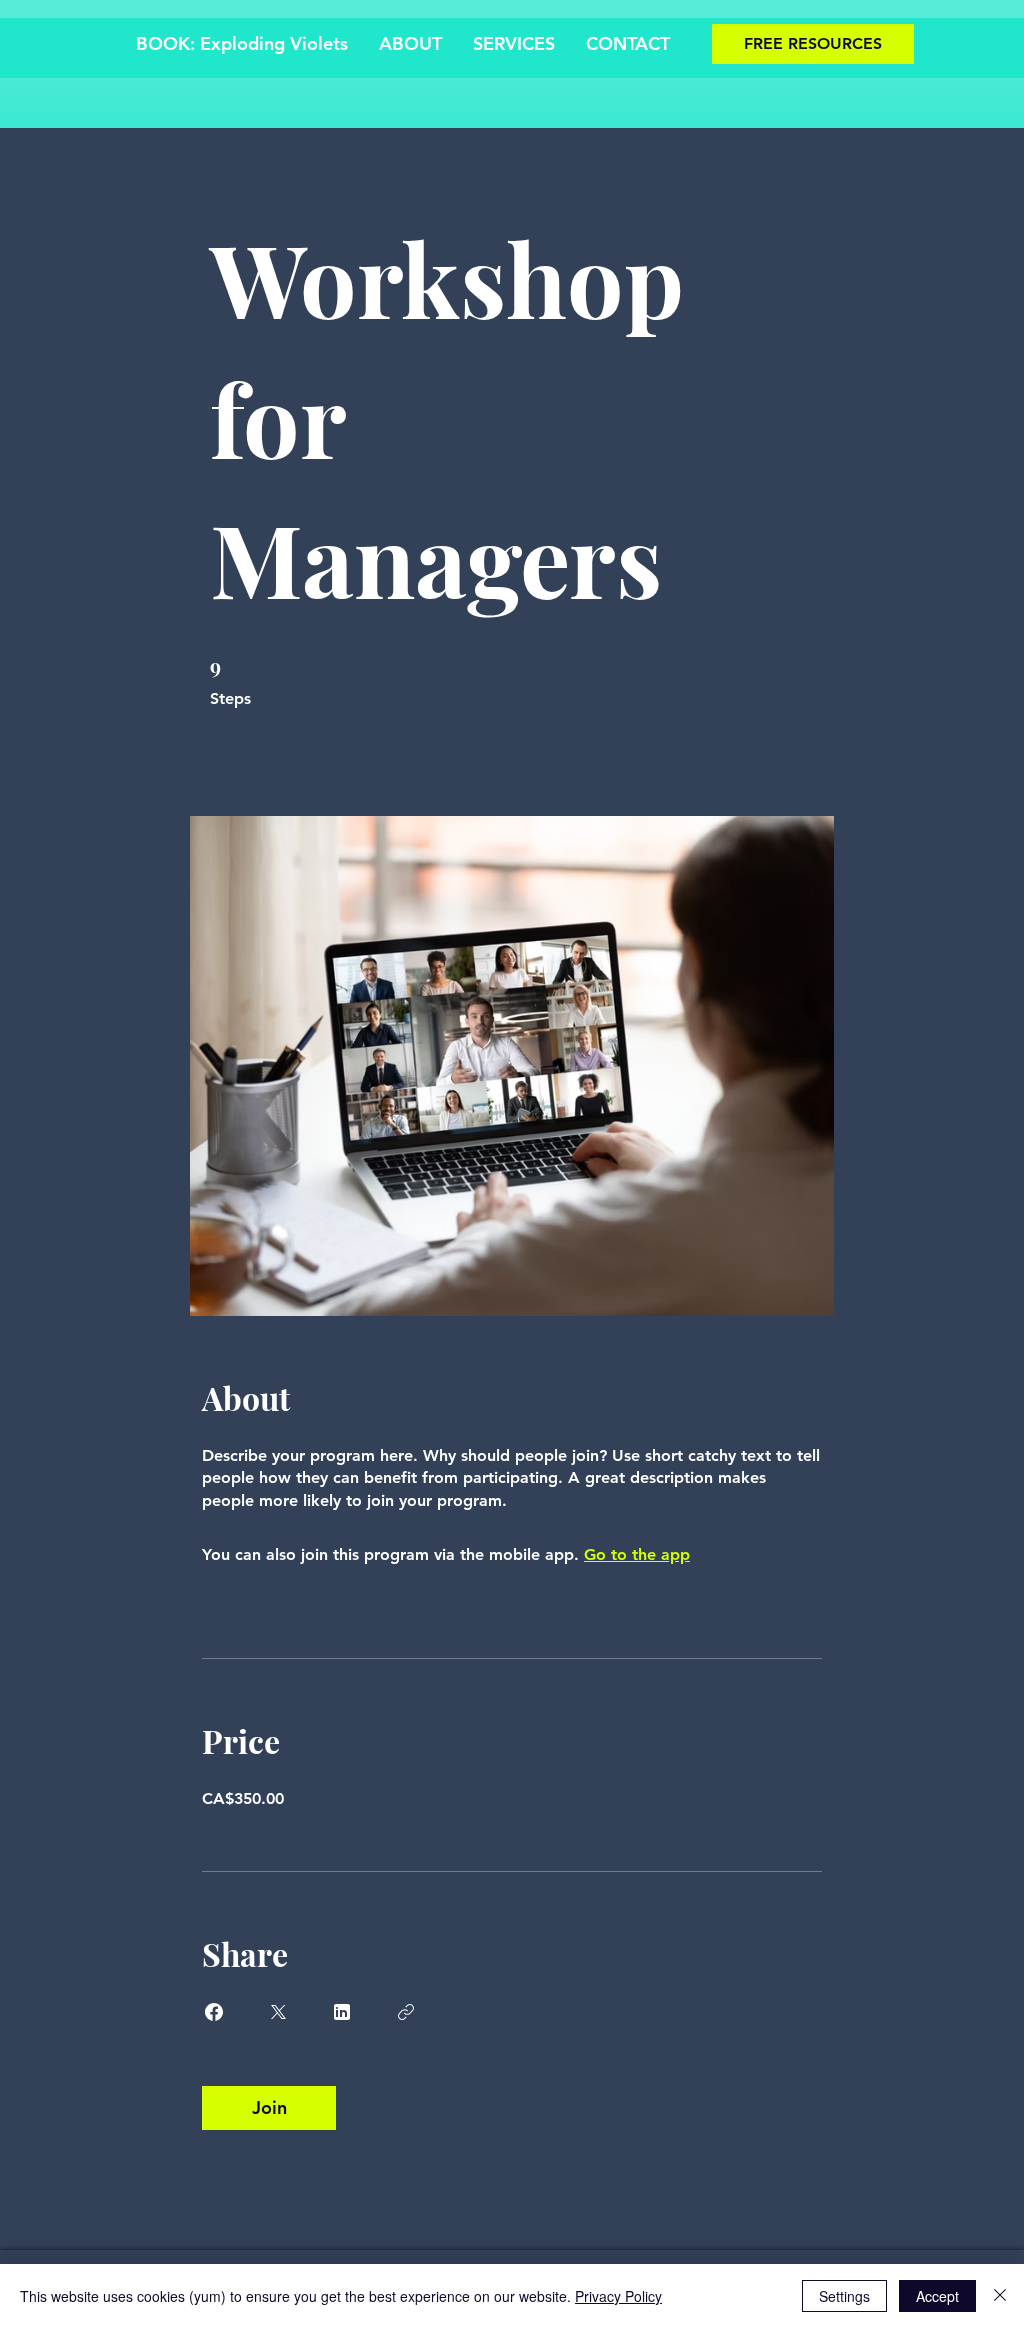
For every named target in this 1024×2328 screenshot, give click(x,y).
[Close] (1000, 2296)
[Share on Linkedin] (342, 2012)
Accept (937, 2296)
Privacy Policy (618, 2296)
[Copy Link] (406, 2012)
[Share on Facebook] (214, 2012)
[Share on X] (278, 2012)
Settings (844, 2296)
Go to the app (637, 1554)
